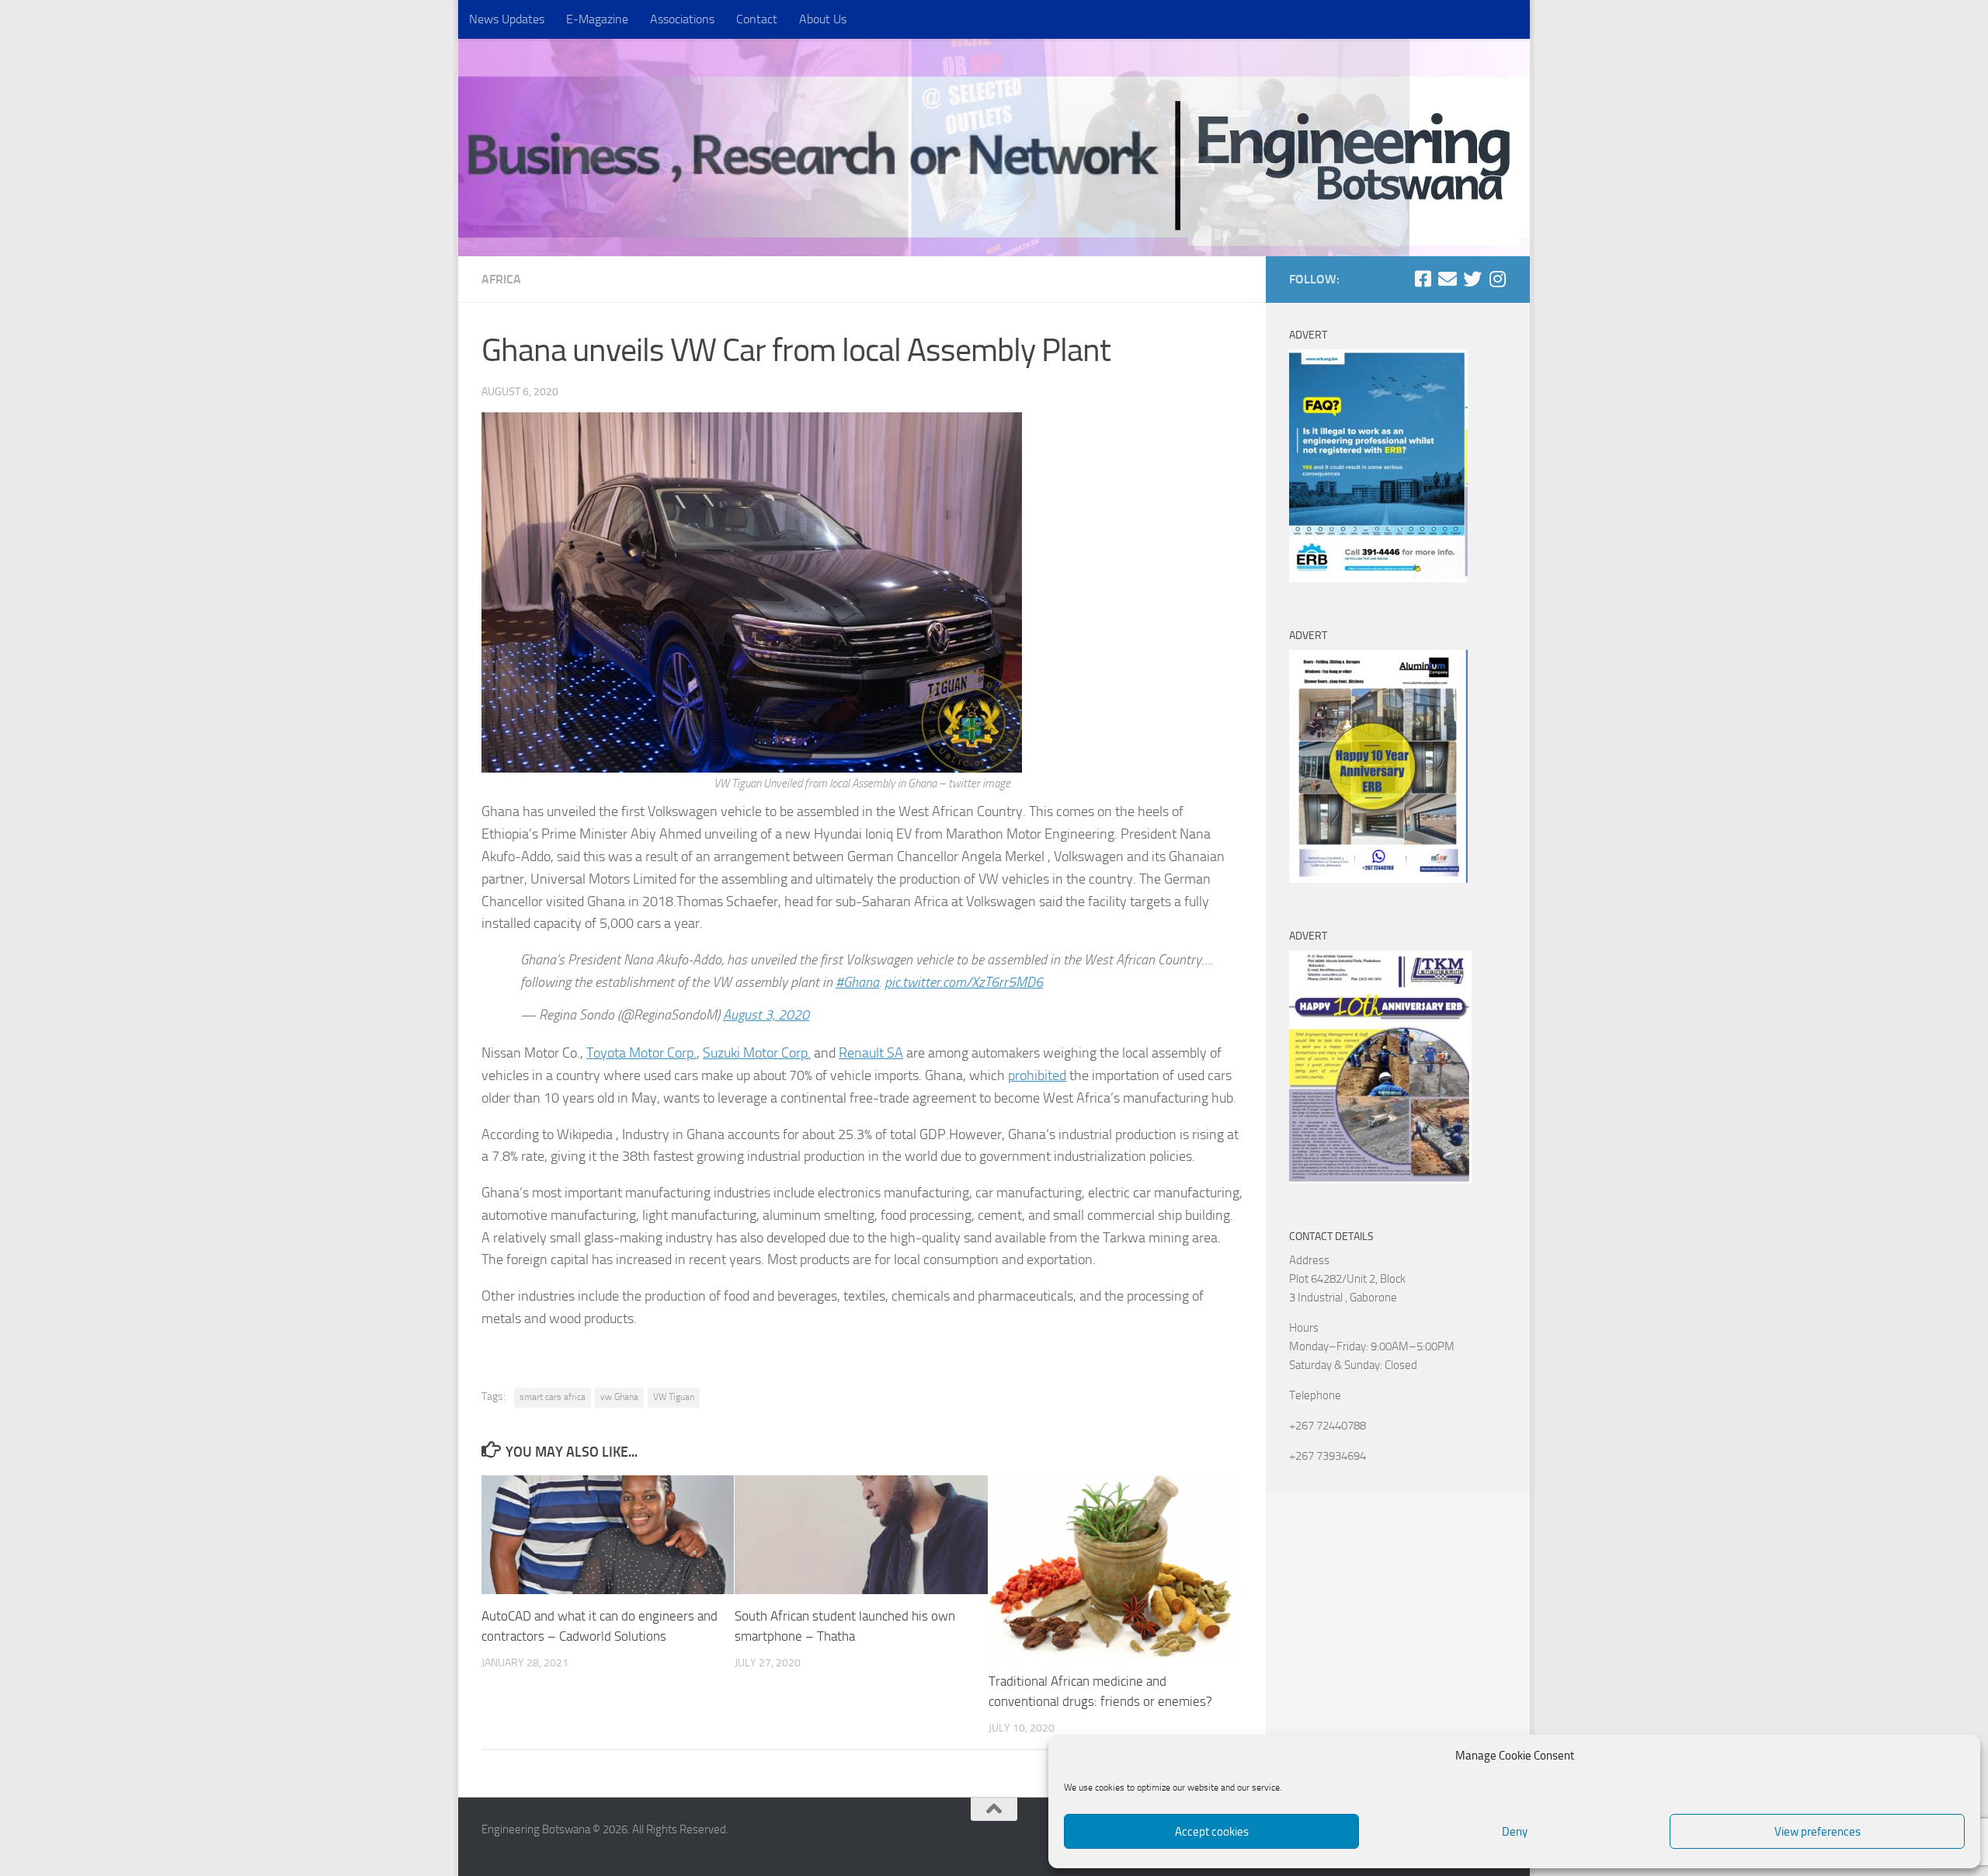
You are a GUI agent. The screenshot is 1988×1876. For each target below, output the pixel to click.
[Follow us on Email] (1448, 279)
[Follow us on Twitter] (1472, 279)
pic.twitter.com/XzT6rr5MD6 (964, 982)
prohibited (1037, 1075)
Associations (682, 19)
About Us (823, 19)
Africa (501, 279)
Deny (1515, 1832)
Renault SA (871, 1053)
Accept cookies (1212, 1832)
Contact (757, 19)
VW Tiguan (674, 1397)
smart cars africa (553, 1397)
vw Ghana (619, 1397)
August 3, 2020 (766, 1015)
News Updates (507, 19)
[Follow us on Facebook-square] (1423, 279)
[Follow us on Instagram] (1497, 279)
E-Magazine (597, 19)
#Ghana (857, 982)
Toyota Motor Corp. (641, 1053)
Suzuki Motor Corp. (757, 1053)
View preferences (1818, 1832)
